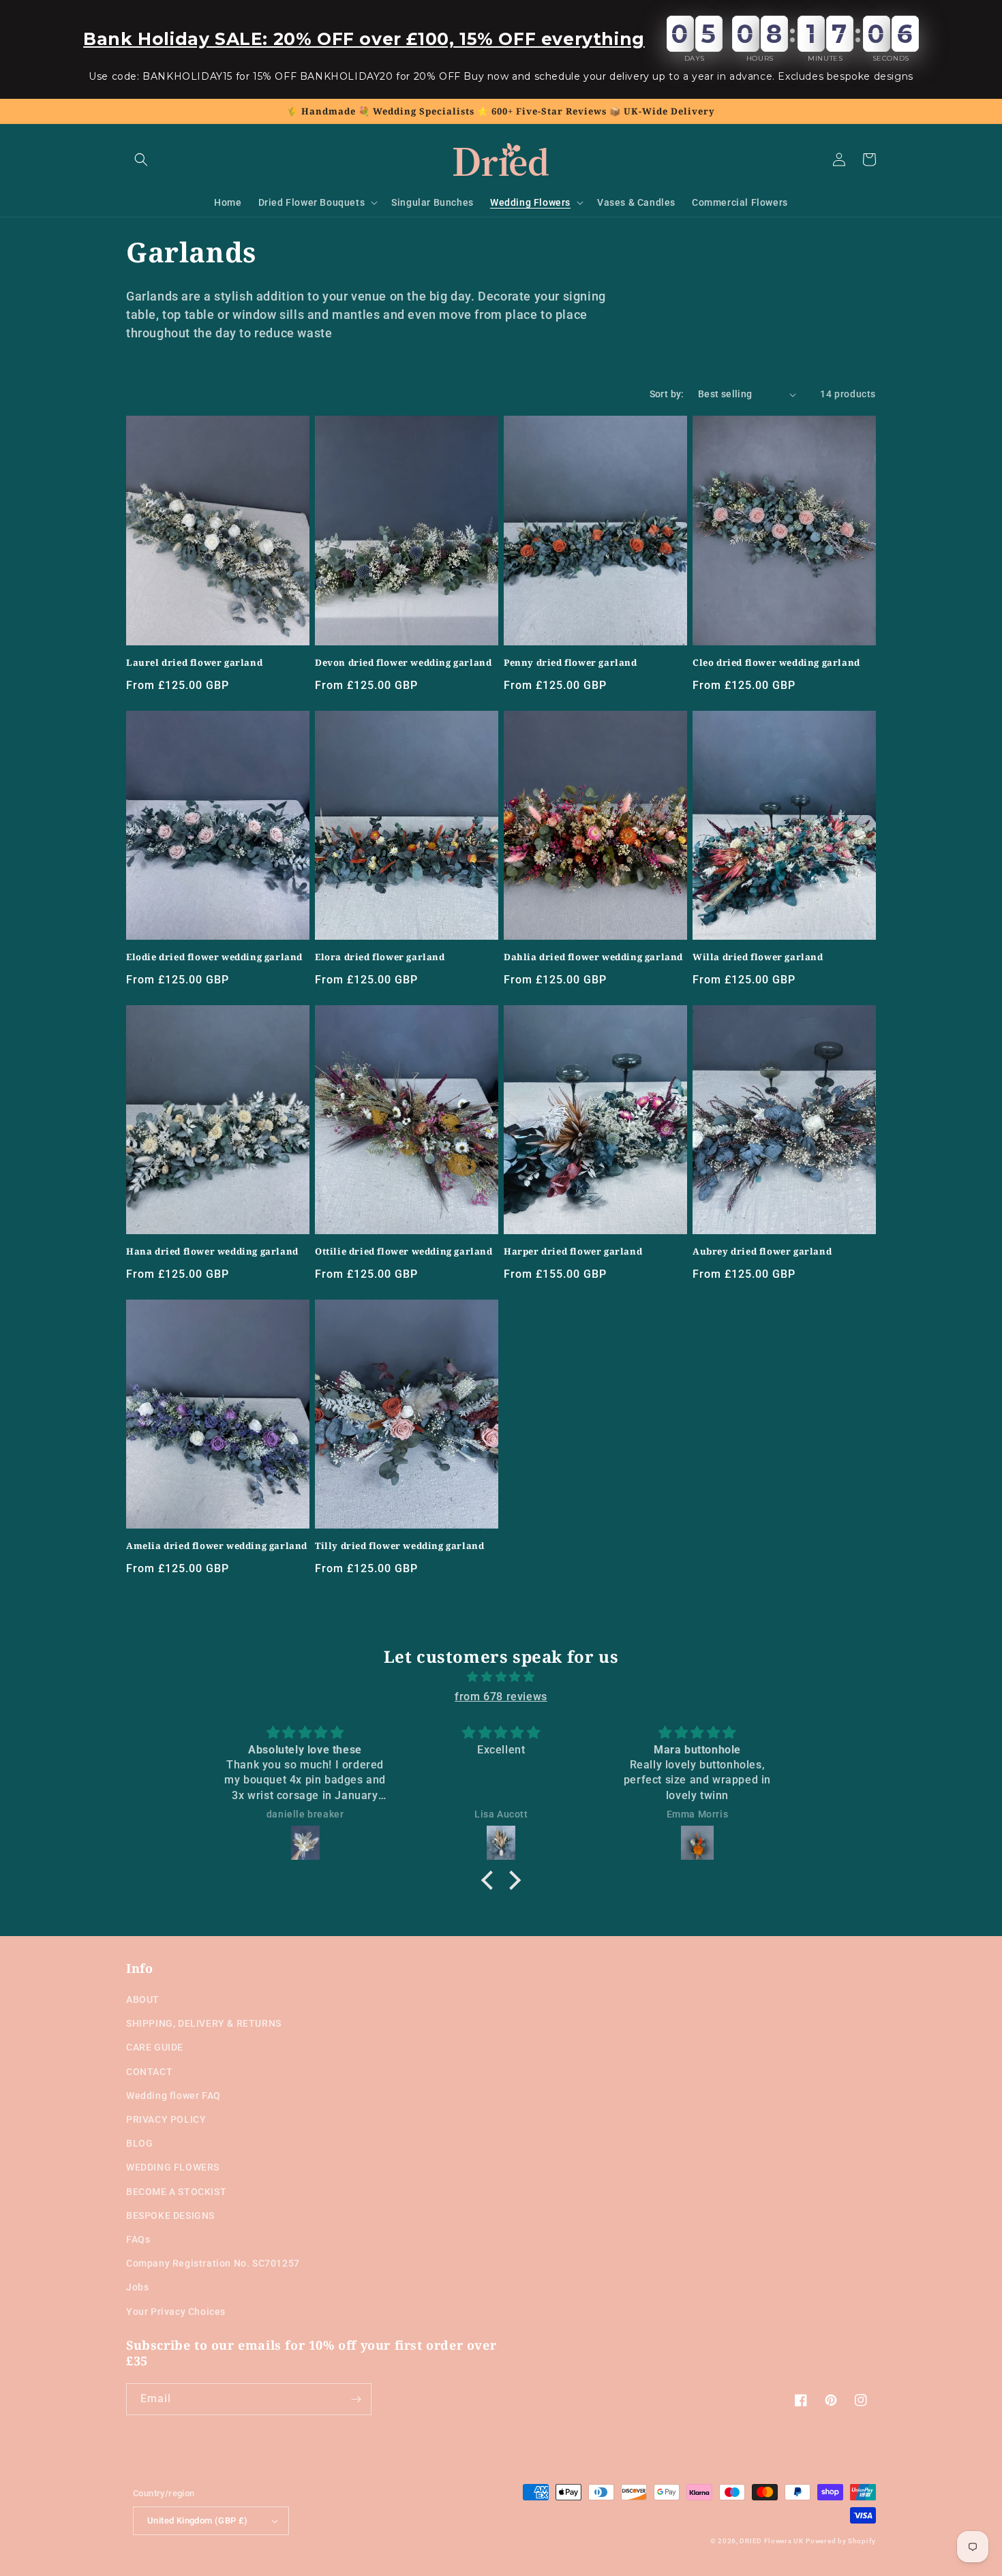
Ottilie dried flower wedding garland (404, 1252)
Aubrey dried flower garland (762, 1252)
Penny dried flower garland (571, 663)
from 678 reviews (501, 1697)
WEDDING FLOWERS (173, 2167)
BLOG (139, 2143)
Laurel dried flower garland (194, 663)
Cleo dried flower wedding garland (776, 663)
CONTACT (149, 2072)
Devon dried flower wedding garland (403, 663)
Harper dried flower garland (573, 1252)
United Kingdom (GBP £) (198, 2520)
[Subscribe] (356, 2399)
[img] (501, 1677)
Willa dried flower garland (758, 957)
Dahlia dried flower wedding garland (593, 957)
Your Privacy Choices (176, 2312)
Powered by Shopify (841, 2541)
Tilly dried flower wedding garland (399, 1546)
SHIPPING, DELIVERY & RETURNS (204, 2023)
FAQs (138, 2239)
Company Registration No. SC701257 (213, 2263)
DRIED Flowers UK (771, 2541)
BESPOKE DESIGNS (170, 2215)
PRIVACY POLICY (166, 2119)
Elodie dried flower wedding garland (214, 957)
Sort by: (667, 394)
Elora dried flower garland (380, 957)
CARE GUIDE (155, 2047)
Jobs (137, 2287)
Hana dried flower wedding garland (212, 1252)
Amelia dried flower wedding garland (217, 1546)
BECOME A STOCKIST (176, 2192)
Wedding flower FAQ (173, 2096)
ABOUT (143, 1999)
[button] (141, 159)
